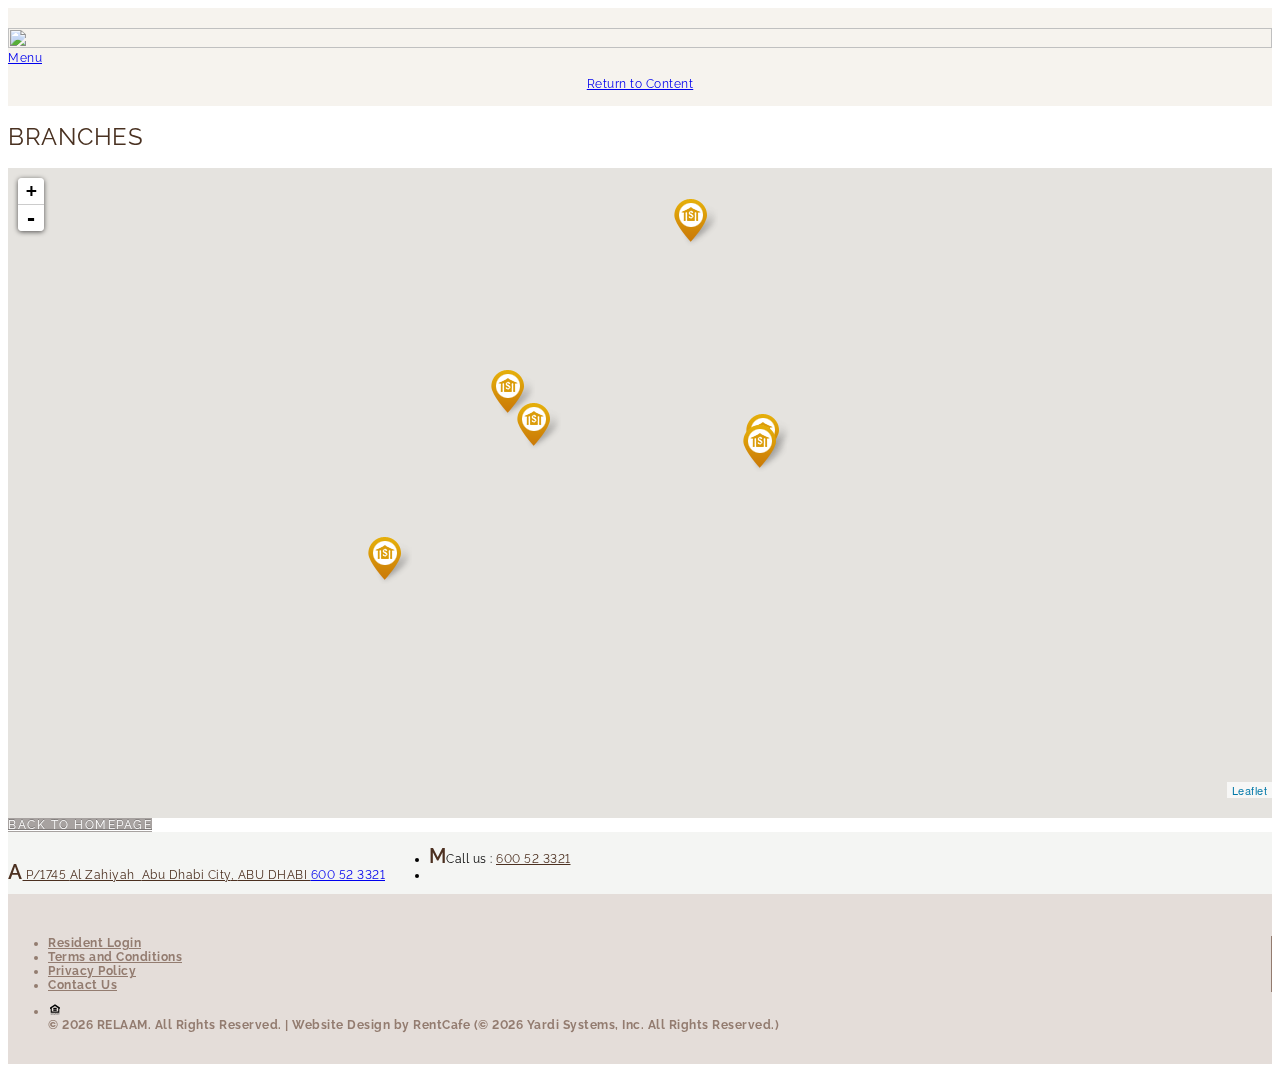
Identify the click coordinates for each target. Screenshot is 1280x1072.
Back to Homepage (80, 825)
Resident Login (94, 943)
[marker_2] (764, 448)
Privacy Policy (92, 971)
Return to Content (640, 84)
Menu (25, 58)
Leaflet (1250, 790)
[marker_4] (389, 560)
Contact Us (82, 985)
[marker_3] (538, 426)
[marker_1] (512, 393)
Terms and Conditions (115, 957)
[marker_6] (695, 222)
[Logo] (640, 44)
